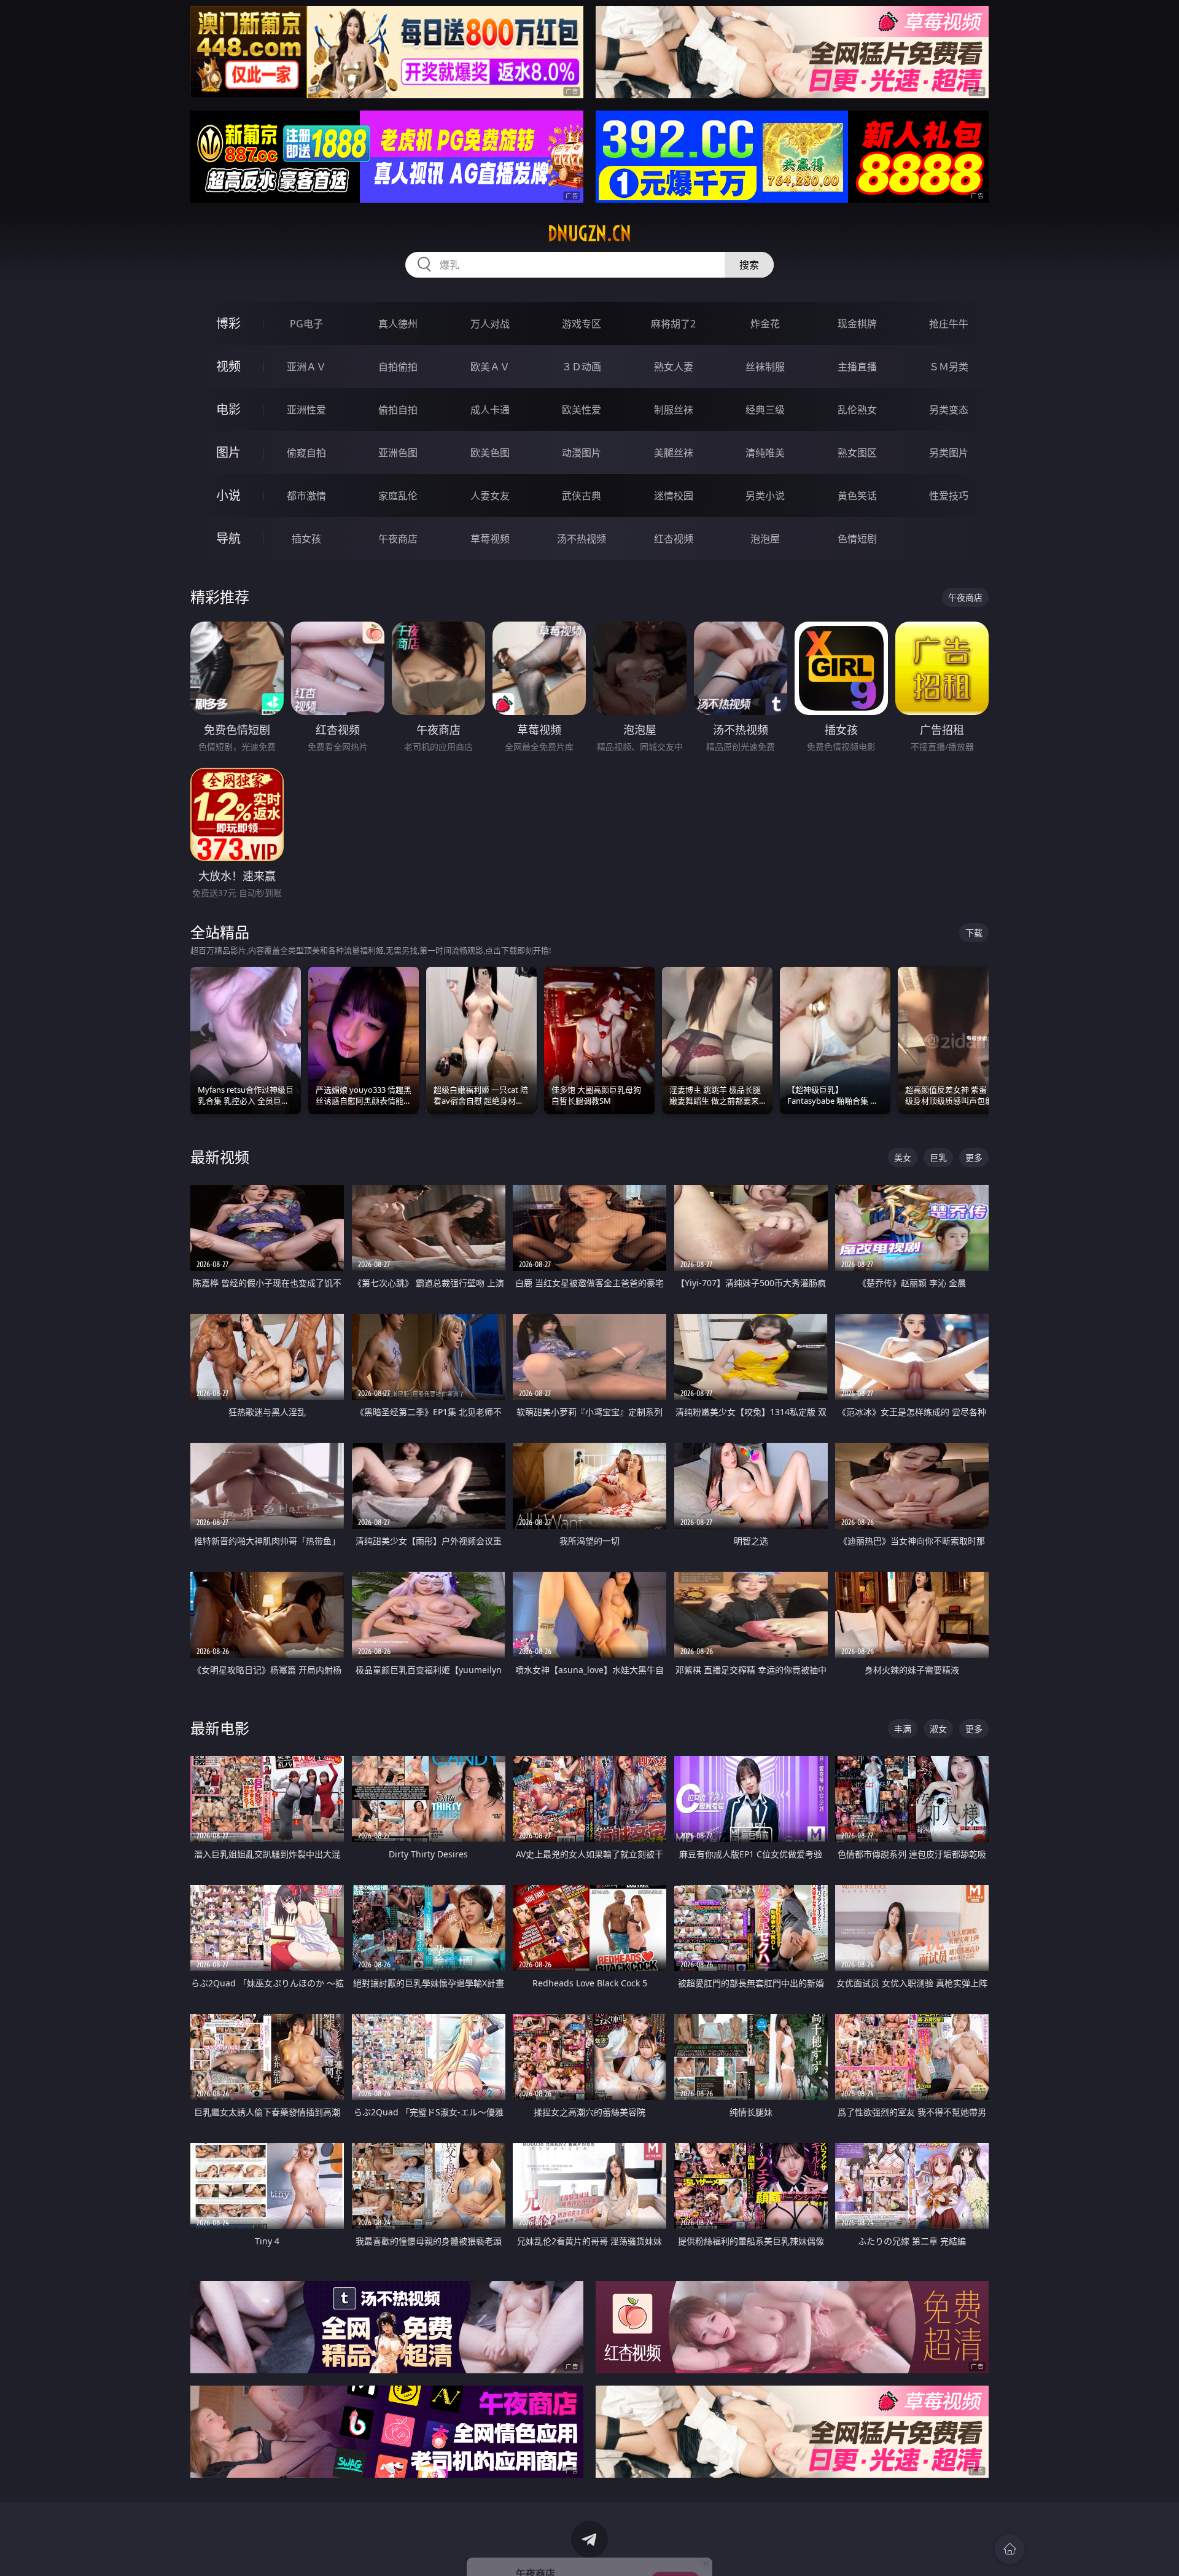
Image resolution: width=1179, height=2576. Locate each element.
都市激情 (306, 496)
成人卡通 (490, 410)
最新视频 (220, 1157)
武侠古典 (582, 496)
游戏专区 (582, 324)
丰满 (903, 1729)
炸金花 (765, 324)
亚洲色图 (398, 453)
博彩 (228, 323)
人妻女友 (490, 496)
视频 (228, 366)
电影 (228, 409)
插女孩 (306, 539)
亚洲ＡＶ (306, 367)
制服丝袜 (674, 410)
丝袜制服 (765, 367)
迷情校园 (674, 496)
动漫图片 (582, 453)
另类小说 (765, 496)
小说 (228, 495)
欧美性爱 (582, 410)
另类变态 (949, 410)
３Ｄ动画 (582, 367)
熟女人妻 (674, 367)
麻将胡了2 (673, 324)
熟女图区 (857, 453)
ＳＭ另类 (949, 367)
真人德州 (398, 324)
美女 (903, 1157)
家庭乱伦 (398, 496)
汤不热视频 (582, 539)
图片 (228, 452)
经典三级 (765, 410)
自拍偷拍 (398, 367)
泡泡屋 (765, 539)
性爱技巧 (949, 496)
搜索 (749, 265)
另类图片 (949, 453)
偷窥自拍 (306, 453)
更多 (974, 1157)
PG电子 (306, 324)
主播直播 (857, 367)
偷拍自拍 (398, 410)
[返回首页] (1010, 2549)
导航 (228, 538)
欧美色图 (490, 453)
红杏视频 (674, 539)
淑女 (938, 1729)
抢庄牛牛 (949, 324)
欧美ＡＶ (490, 367)
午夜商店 (398, 539)
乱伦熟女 (857, 410)
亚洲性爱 (306, 410)
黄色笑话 (857, 496)
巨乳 (938, 1157)
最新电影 (220, 1728)
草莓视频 (490, 539)
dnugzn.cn (589, 233)
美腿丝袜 (674, 453)
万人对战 (490, 324)
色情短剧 (857, 539)
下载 (974, 933)
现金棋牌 (857, 324)
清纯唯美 (765, 453)
